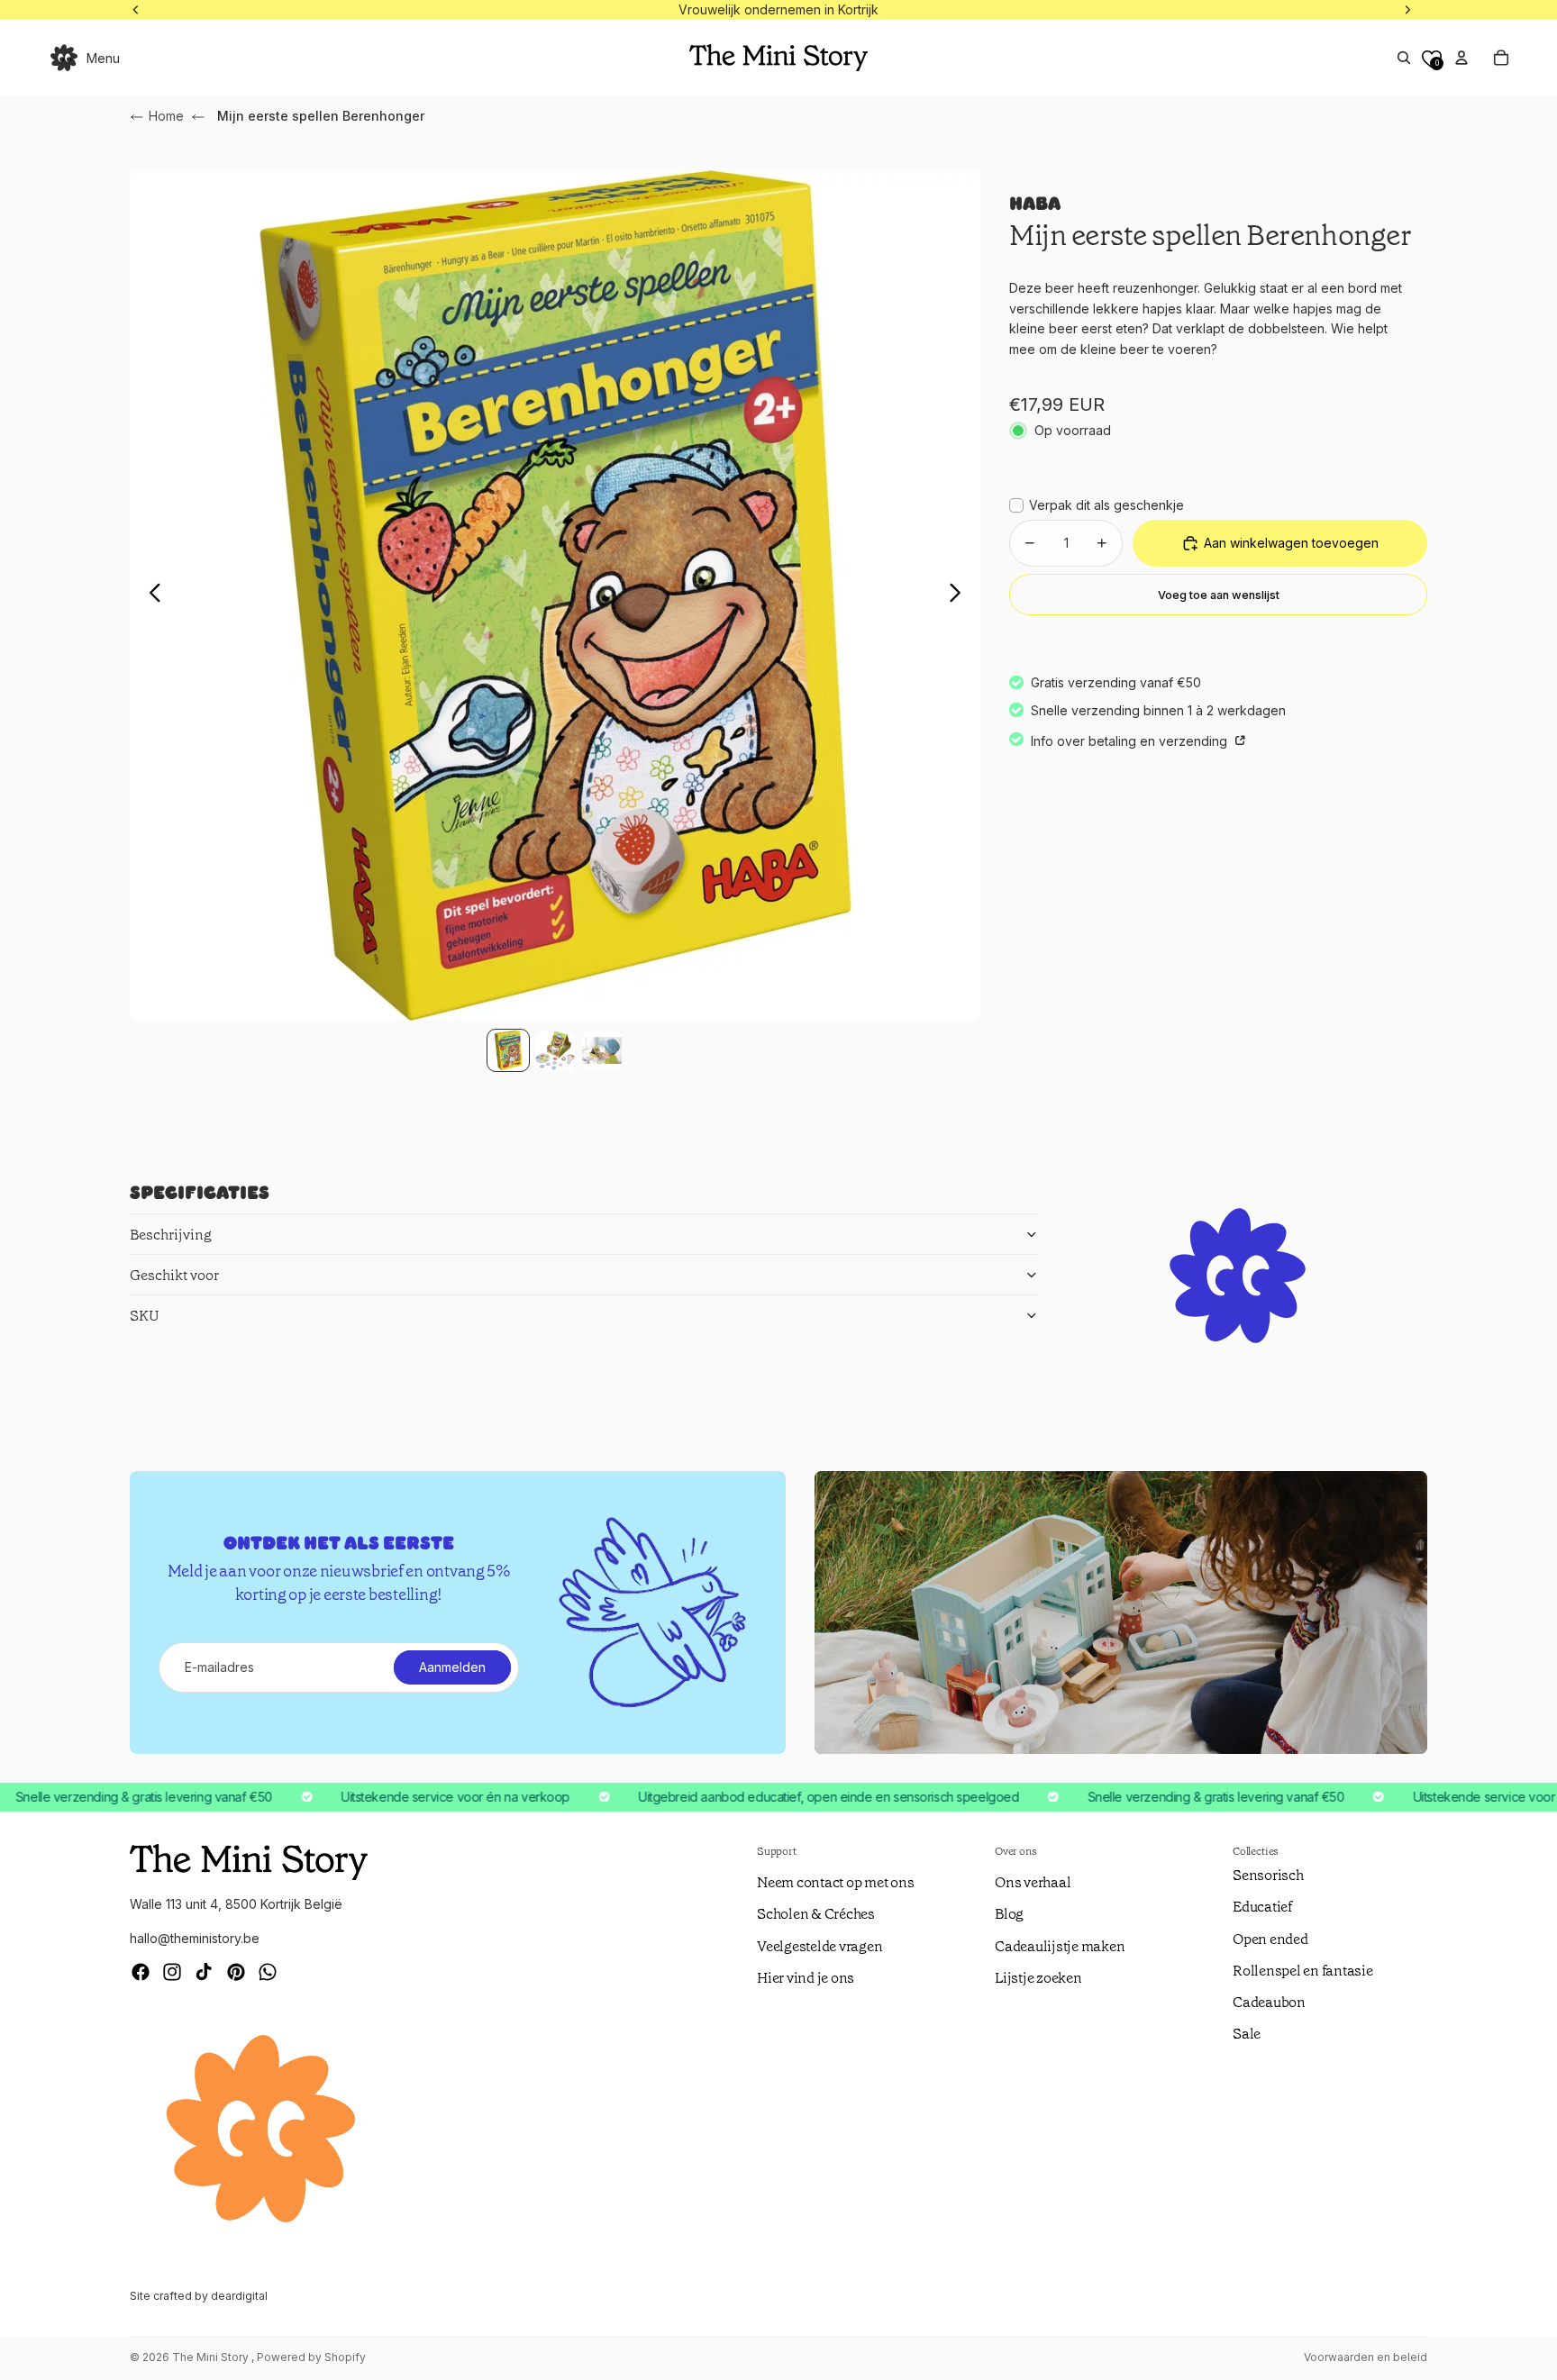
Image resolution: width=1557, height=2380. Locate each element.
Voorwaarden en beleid (1366, 2357)
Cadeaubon (1269, 2002)
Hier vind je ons (806, 1978)
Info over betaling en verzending (1131, 740)
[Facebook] (141, 1972)
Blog (1009, 1914)
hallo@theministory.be (195, 1938)
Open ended (1270, 1939)
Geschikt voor (174, 1275)
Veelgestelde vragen (819, 1946)
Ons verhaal (1033, 1882)
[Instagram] (172, 1972)
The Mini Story (212, 2357)
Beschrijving (171, 1235)
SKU (145, 1316)
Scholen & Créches (816, 1914)
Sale (1247, 2034)
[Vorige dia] (150, 595)
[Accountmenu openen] (1461, 58)
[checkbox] (1097, 505)
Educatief (1262, 1907)
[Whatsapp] (268, 1972)
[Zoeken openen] (1404, 58)
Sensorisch (1268, 1875)
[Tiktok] (204, 1972)
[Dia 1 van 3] (508, 1050)
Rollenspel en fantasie (1303, 1971)
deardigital (239, 2296)
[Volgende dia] (960, 595)
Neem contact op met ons (835, 1882)
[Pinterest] (236, 1972)
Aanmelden (452, 1667)
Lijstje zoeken (1038, 1978)
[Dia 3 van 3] (602, 1050)
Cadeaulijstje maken (1060, 1946)
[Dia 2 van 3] (555, 1050)
